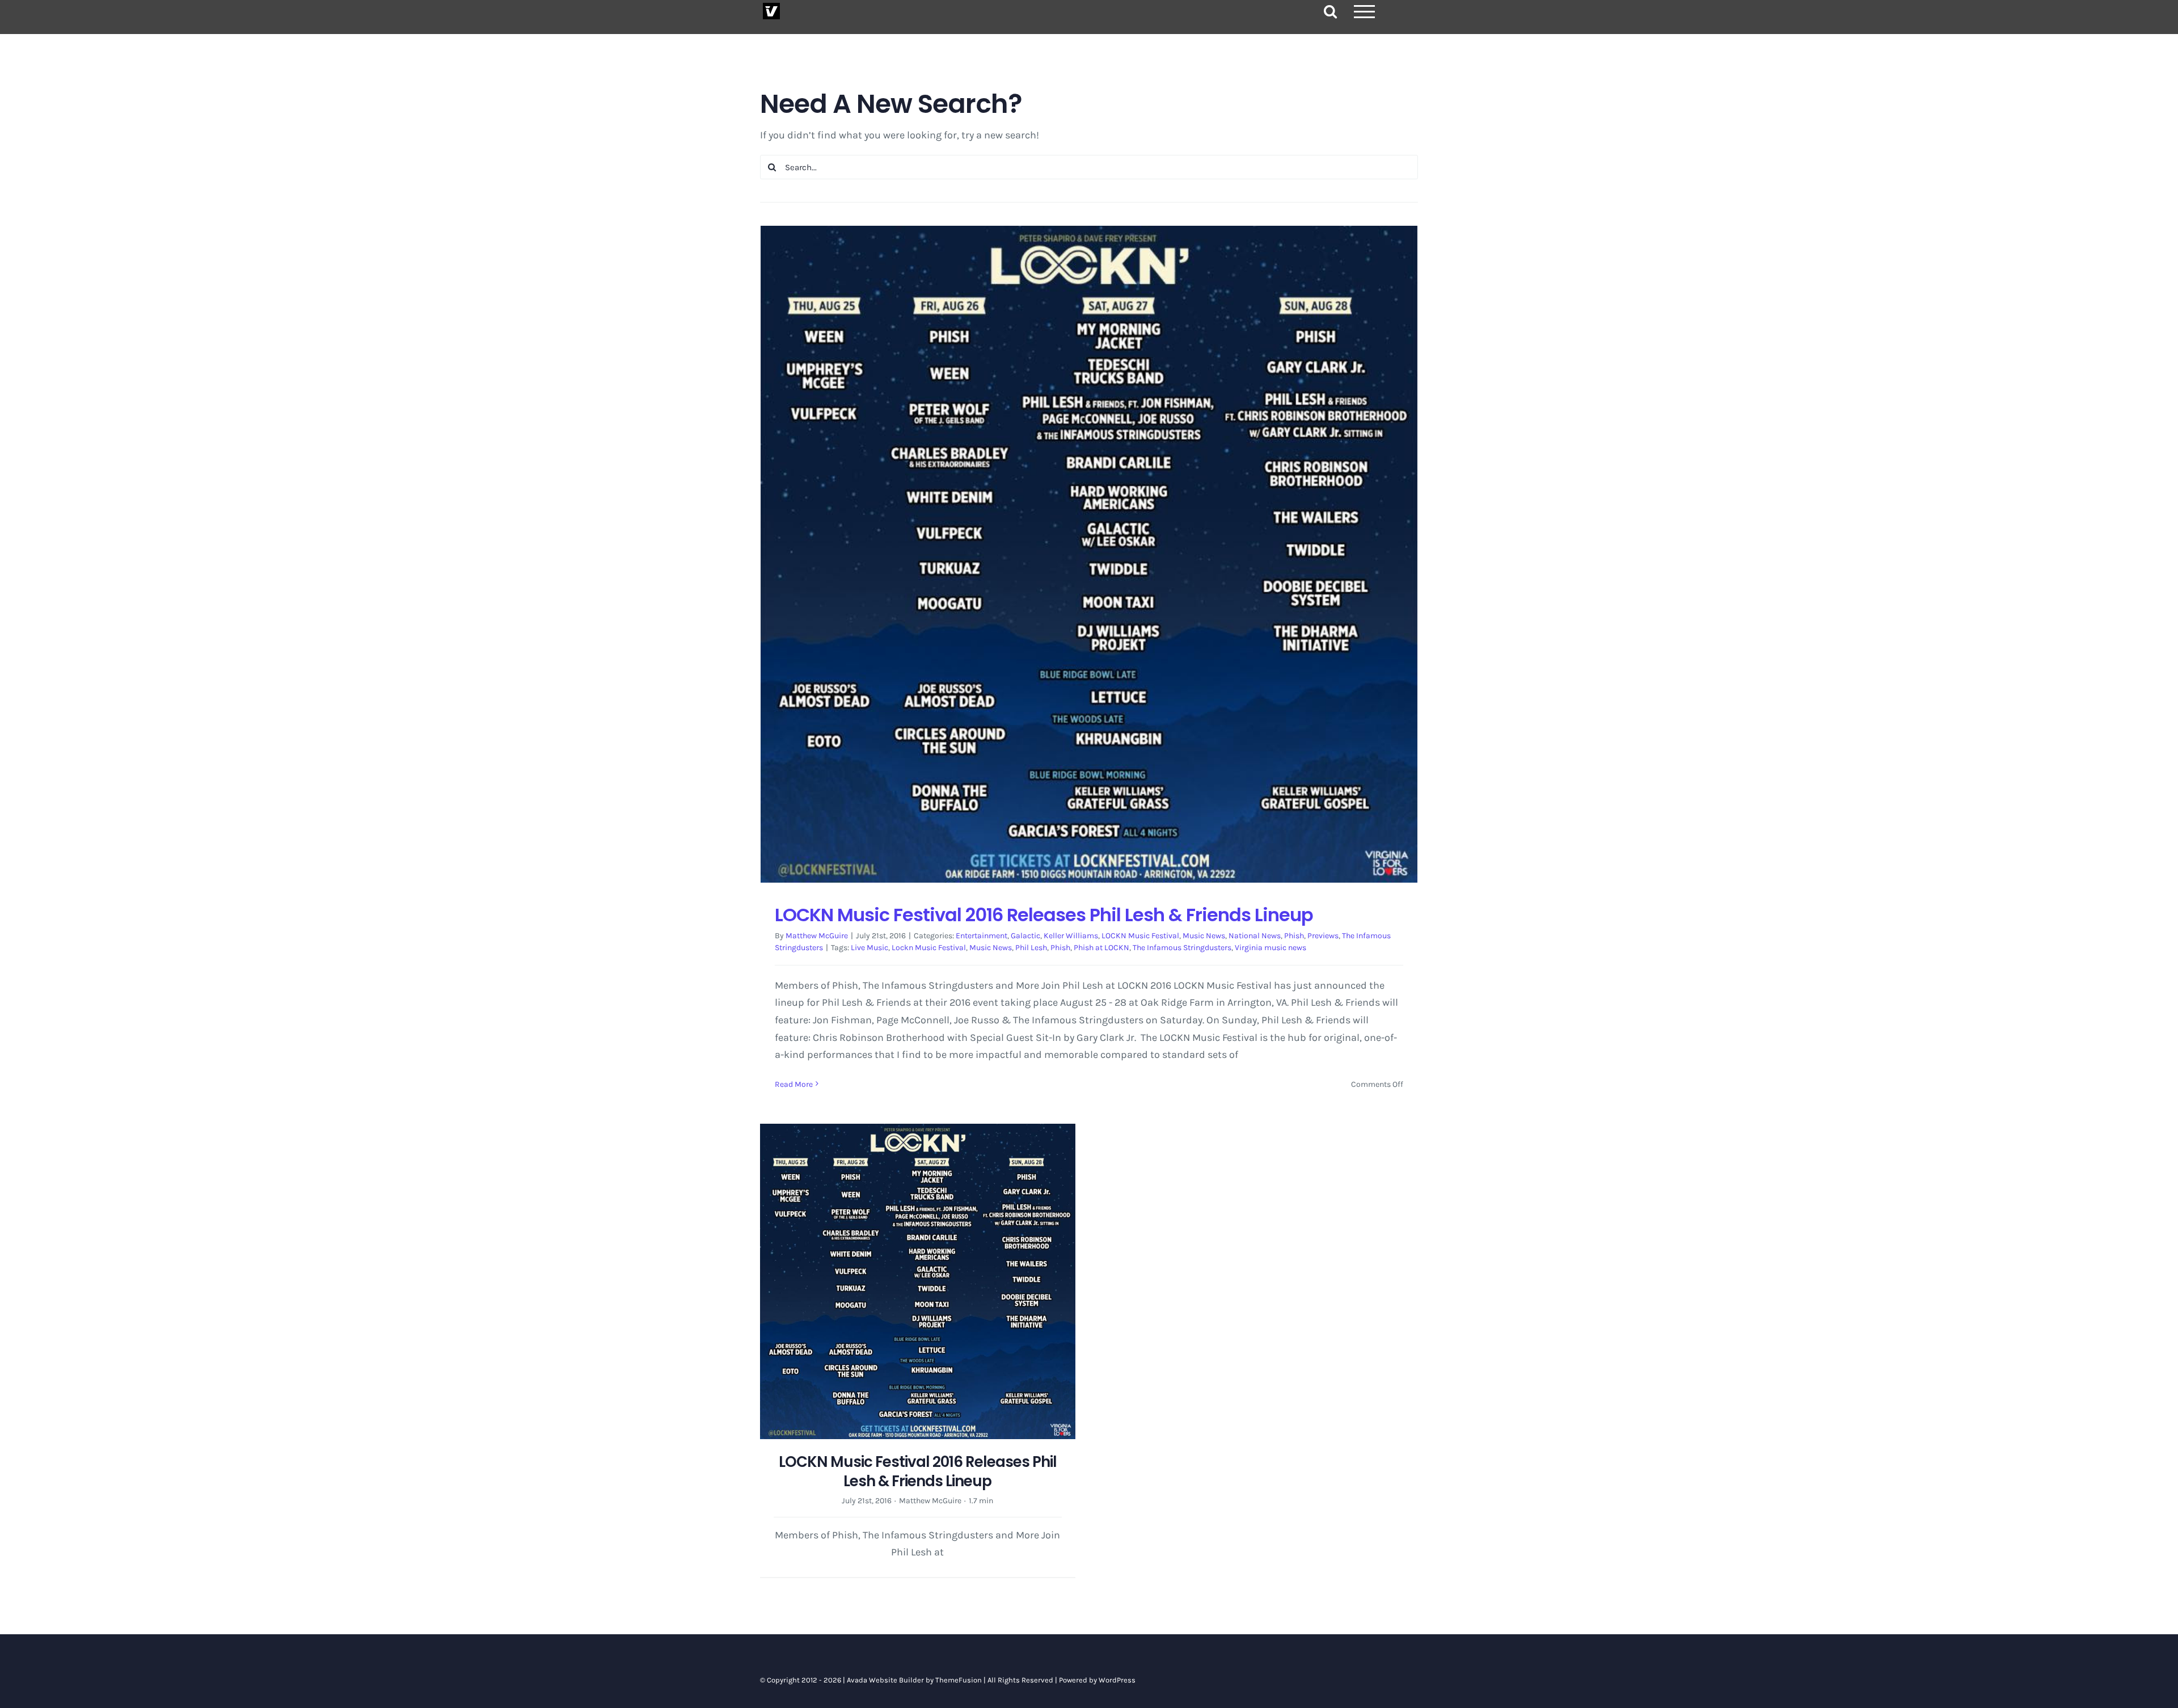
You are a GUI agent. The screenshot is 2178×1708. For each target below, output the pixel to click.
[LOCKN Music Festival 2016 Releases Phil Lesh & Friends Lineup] (1089, 554)
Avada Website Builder (885, 1680)
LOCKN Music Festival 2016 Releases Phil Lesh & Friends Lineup (1044, 915)
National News (1255, 936)
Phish (1294, 936)
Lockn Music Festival (929, 948)
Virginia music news (1270, 948)
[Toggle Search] (1330, 11)
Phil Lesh (1031, 948)
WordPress (1117, 1680)
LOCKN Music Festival (1140, 936)
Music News (1204, 936)
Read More (794, 1084)
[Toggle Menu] (1365, 12)
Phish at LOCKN (1101, 948)
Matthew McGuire (817, 936)
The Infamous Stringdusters (1182, 948)
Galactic (1025, 936)
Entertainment (982, 936)
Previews (1323, 936)
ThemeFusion (959, 1680)
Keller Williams (1071, 936)
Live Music (869, 948)
